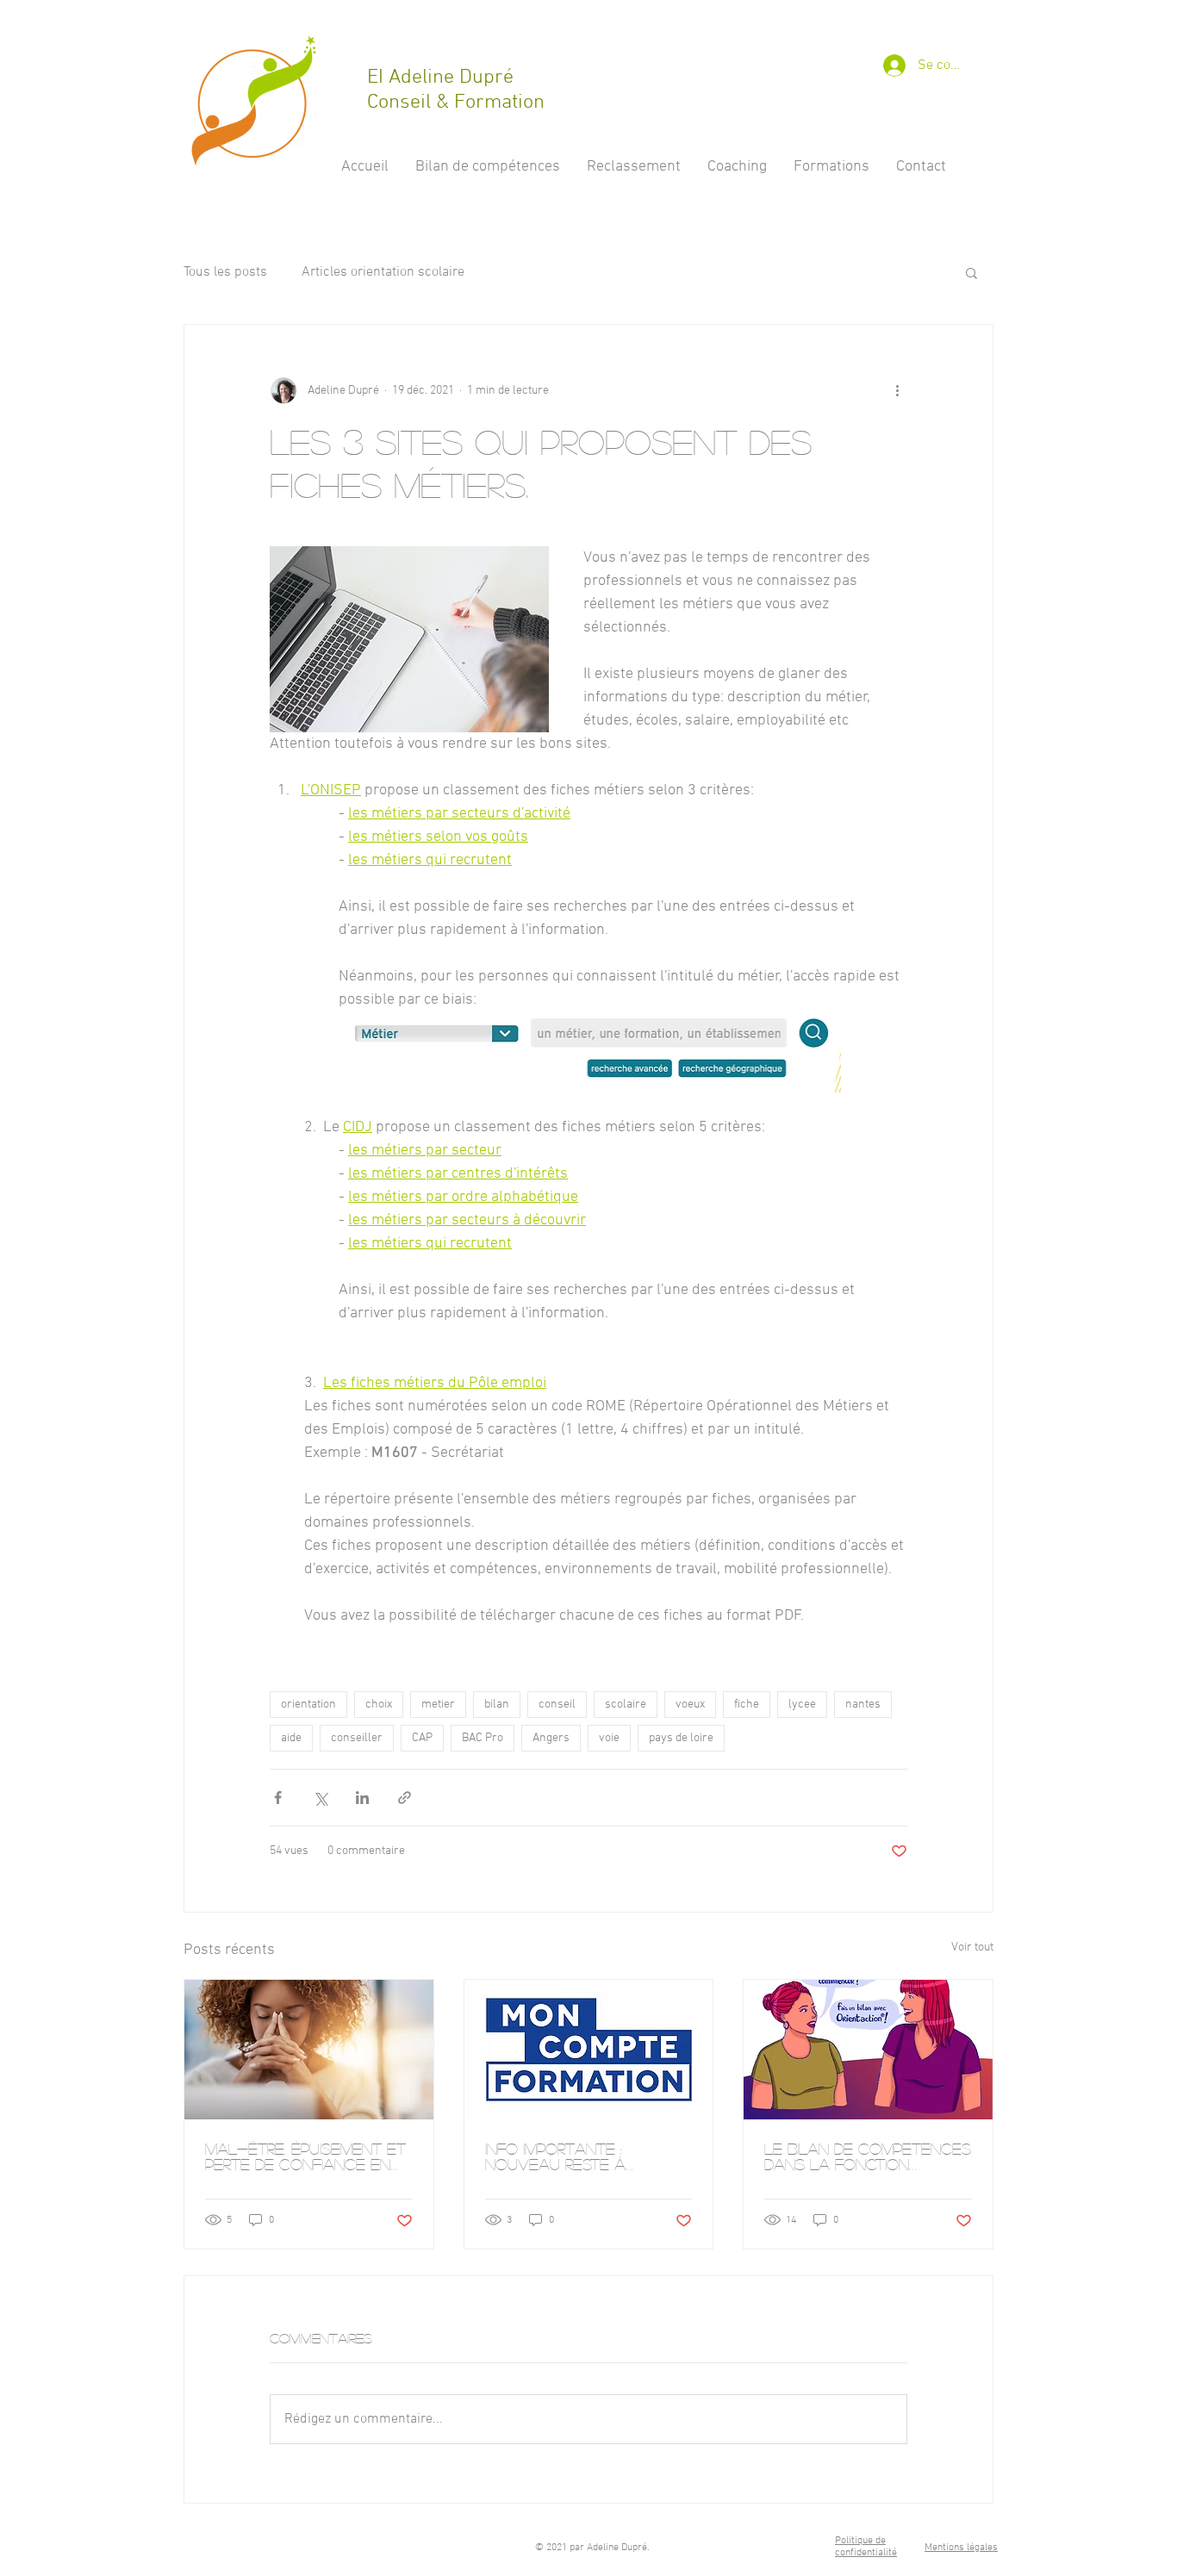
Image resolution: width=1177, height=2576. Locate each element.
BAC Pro (483, 1738)
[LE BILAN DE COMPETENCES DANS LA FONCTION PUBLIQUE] (868, 2050)
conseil (557, 1705)
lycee (802, 1705)
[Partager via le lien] (405, 1798)
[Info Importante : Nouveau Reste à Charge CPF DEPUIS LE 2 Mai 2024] (589, 2050)
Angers (551, 1738)
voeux (690, 1705)
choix (379, 1705)
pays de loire (681, 1738)
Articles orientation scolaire (383, 272)
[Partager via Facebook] (278, 1798)
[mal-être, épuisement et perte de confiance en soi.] (309, 2050)
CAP (422, 1738)
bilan (497, 1705)
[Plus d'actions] (897, 390)
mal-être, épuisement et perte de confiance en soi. (305, 2156)
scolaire (626, 1705)
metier (438, 1705)
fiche (747, 1705)
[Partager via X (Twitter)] (320, 1798)
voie (609, 1738)
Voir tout (972, 1948)
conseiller (357, 1738)
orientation (308, 1705)
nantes (863, 1705)
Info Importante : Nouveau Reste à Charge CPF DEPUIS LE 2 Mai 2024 (579, 2156)
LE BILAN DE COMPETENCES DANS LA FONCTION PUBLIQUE (868, 2156)
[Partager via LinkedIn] (362, 1798)
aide (291, 1738)
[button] (971, 272)
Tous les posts (225, 272)
